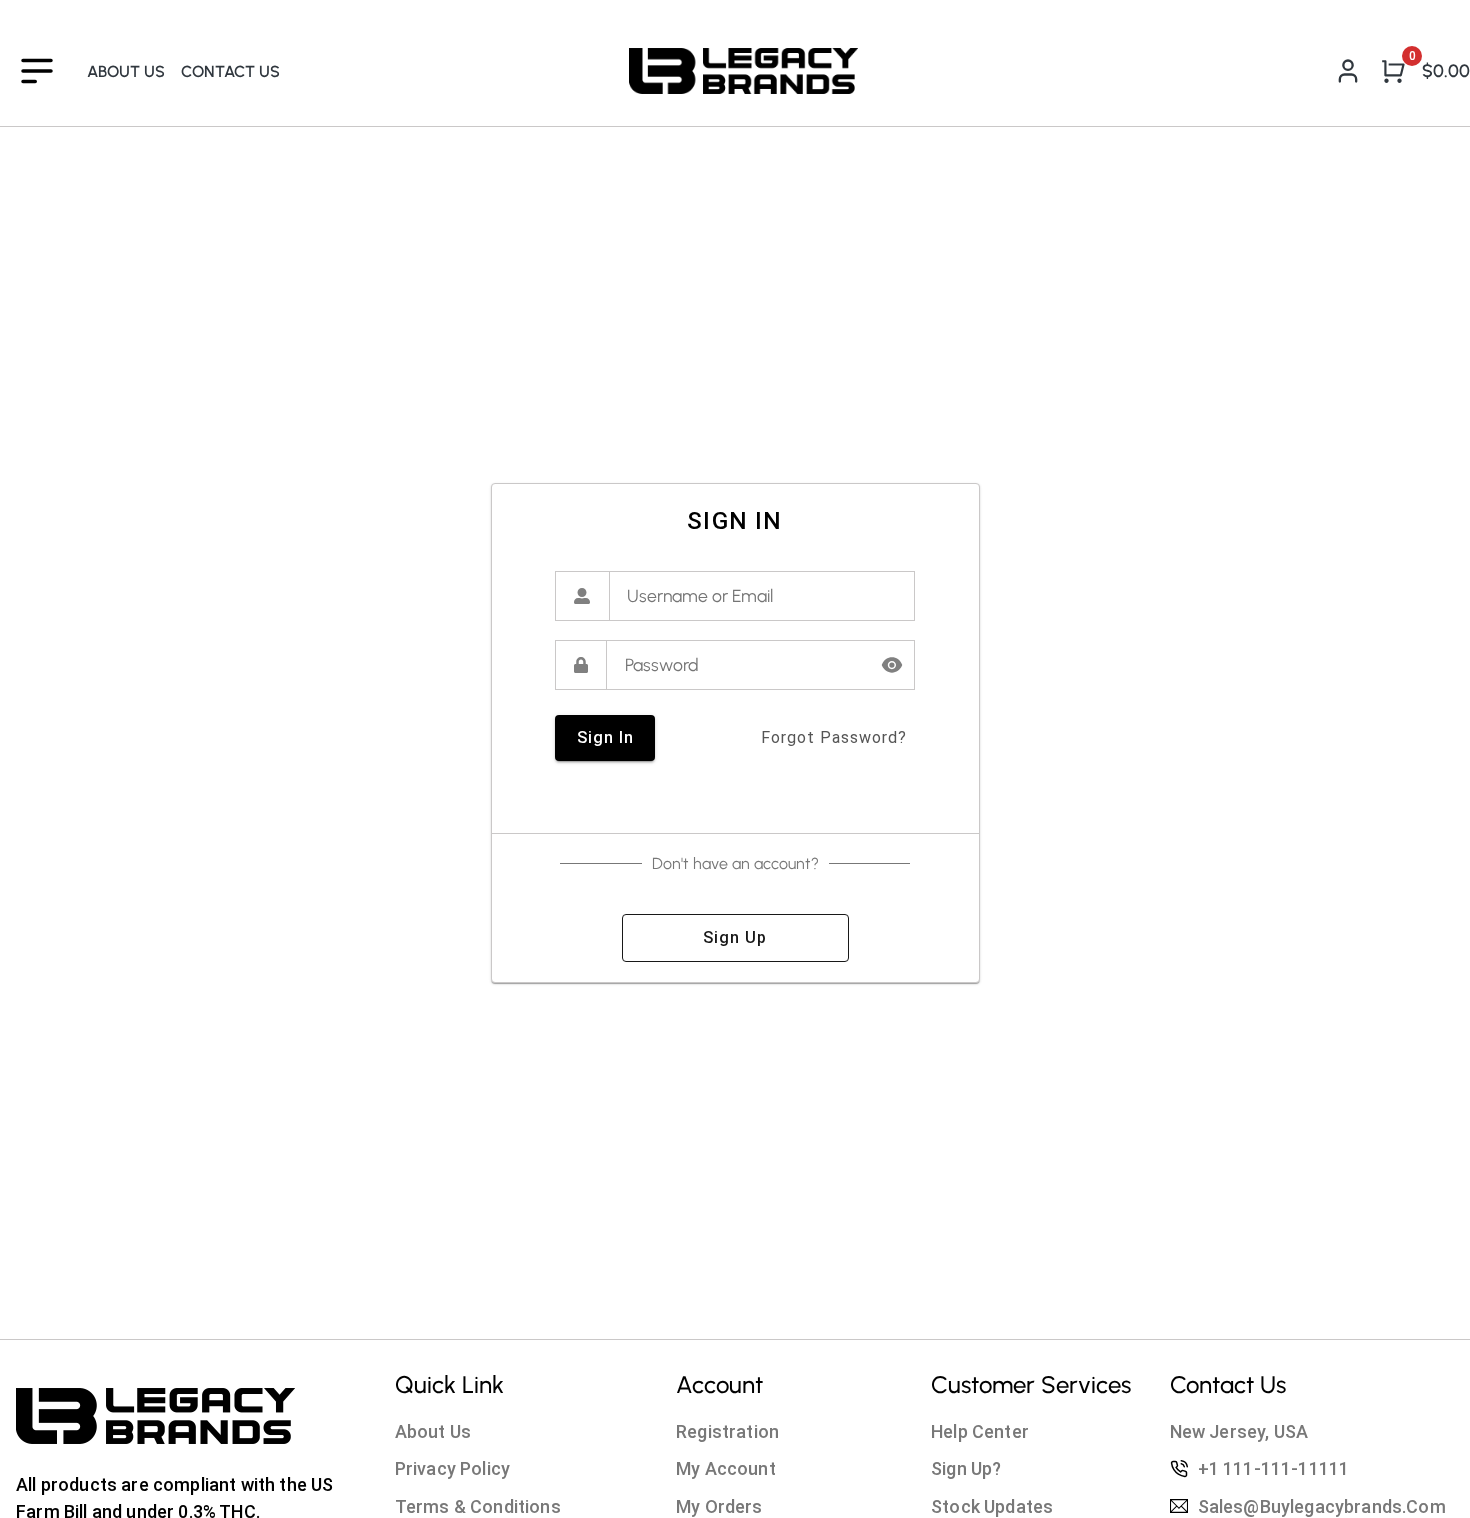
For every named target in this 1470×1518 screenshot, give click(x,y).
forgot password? (834, 737)
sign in (605, 737)
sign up (735, 937)
